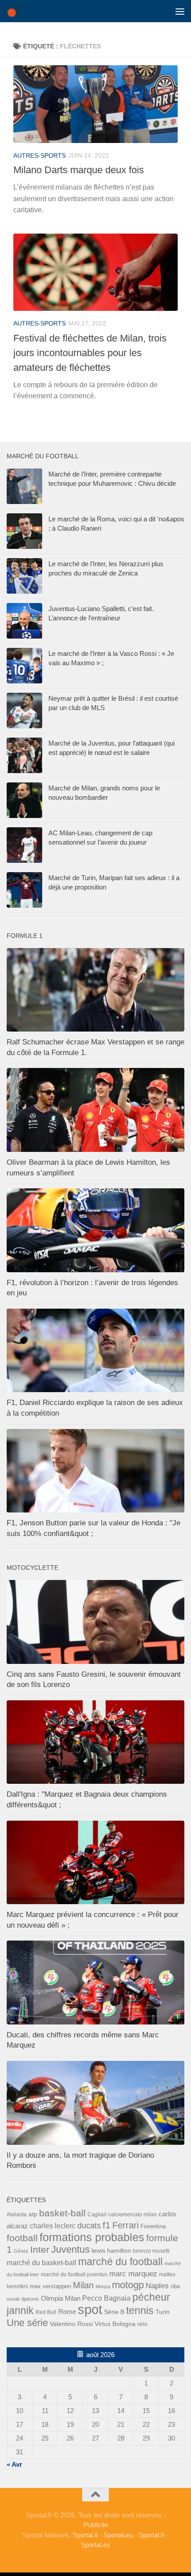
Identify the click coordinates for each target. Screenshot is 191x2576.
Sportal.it (85, 2535)
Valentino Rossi (71, 2324)
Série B (114, 2312)
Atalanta (17, 2215)
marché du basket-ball (42, 2263)
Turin (163, 2312)
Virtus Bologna (115, 2324)
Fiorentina (153, 2226)
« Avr (14, 2464)
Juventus (70, 2250)
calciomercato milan (133, 2215)
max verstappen (50, 2286)
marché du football (120, 2262)
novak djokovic (23, 2299)
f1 (107, 2225)
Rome (67, 2312)
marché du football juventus (74, 2274)
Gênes (21, 2251)
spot (90, 2309)
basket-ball (62, 2213)
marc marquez (133, 2274)
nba (175, 2286)
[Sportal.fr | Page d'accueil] (16, 11)
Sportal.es (95, 2545)
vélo (142, 2324)
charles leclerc (53, 2226)
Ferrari (125, 2225)
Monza (103, 2286)
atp (33, 2214)
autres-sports (40, 155)
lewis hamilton (111, 2251)
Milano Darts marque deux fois (79, 170)
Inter (40, 2249)
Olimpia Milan (61, 2298)
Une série (27, 2323)
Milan (83, 2285)
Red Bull (46, 2312)
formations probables (92, 2237)
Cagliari (97, 2214)
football (22, 2238)
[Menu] (180, 11)
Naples (157, 2286)
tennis (140, 2310)
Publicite (96, 2525)
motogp (128, 2285)
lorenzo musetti (151, 2251)
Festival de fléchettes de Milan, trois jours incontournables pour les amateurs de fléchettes (90, 353)
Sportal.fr (152, 2535)
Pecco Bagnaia (106, 2298)
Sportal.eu (118, 2535)
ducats (89, 2226)
